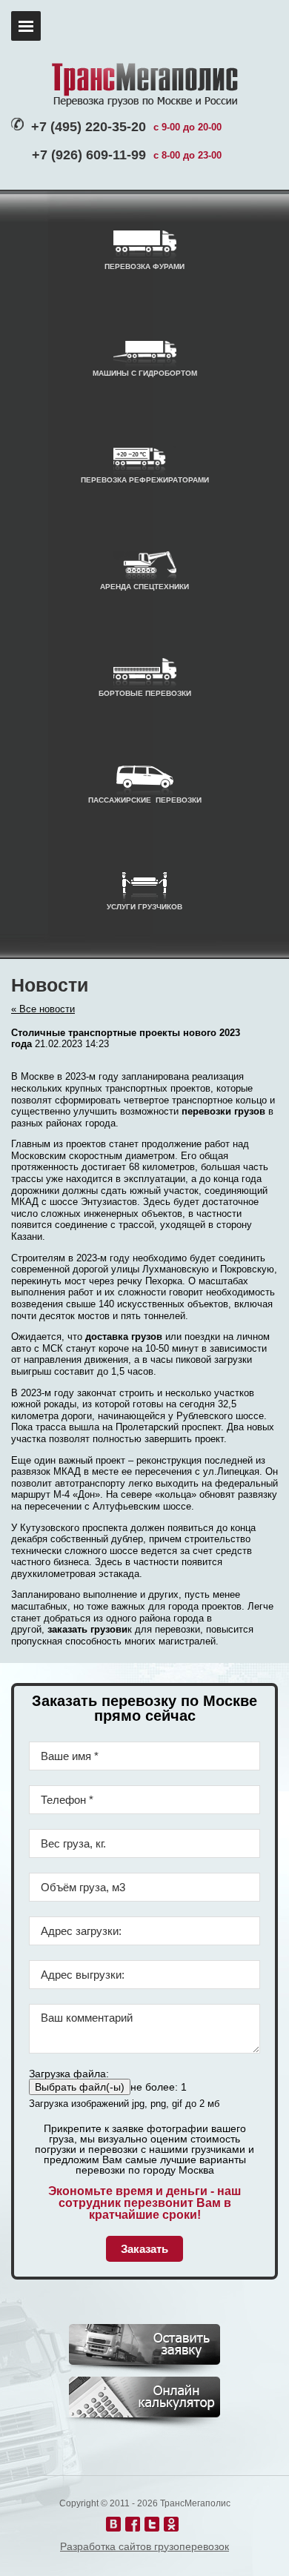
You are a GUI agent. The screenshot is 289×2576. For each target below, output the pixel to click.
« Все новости (43, 1009)
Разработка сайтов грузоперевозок (144, 2546)
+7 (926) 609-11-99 (89, 155)
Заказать (144, 2249)
